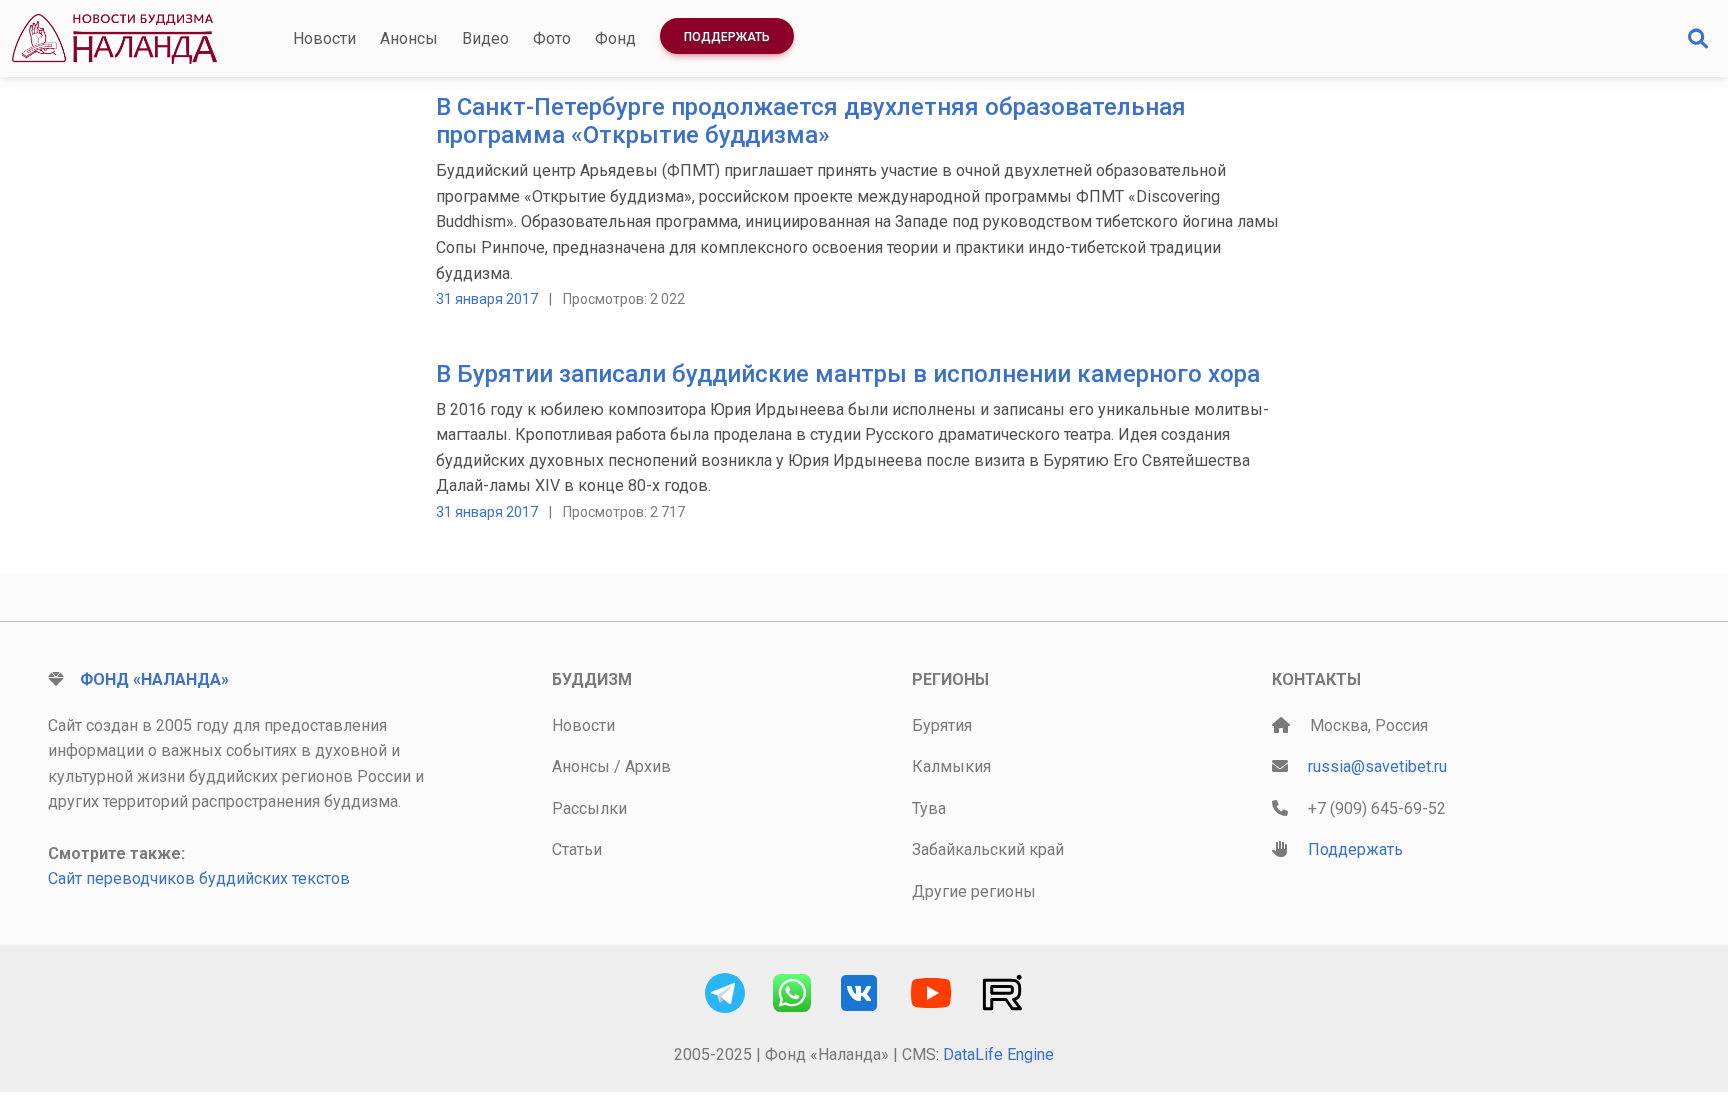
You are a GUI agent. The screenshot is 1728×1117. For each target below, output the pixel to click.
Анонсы (409, 38)
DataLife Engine (998, 1054)
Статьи (577, 849)
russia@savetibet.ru (1377, 766)
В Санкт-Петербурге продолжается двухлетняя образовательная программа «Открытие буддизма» (811, 121)
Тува (929, 808)
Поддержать (727, 37)
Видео (485, 38)
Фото (552, 38)
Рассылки (589, 808)
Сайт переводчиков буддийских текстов (199, 878)
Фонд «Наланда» (154, 679)
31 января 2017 (487, 299)
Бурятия (942, 725)
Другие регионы (974, 891)
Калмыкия (951, 766)
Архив (648, 766)
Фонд (615, 38)
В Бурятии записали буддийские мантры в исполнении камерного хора (848, 374)
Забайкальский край (988, 849)
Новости (324, 38)
